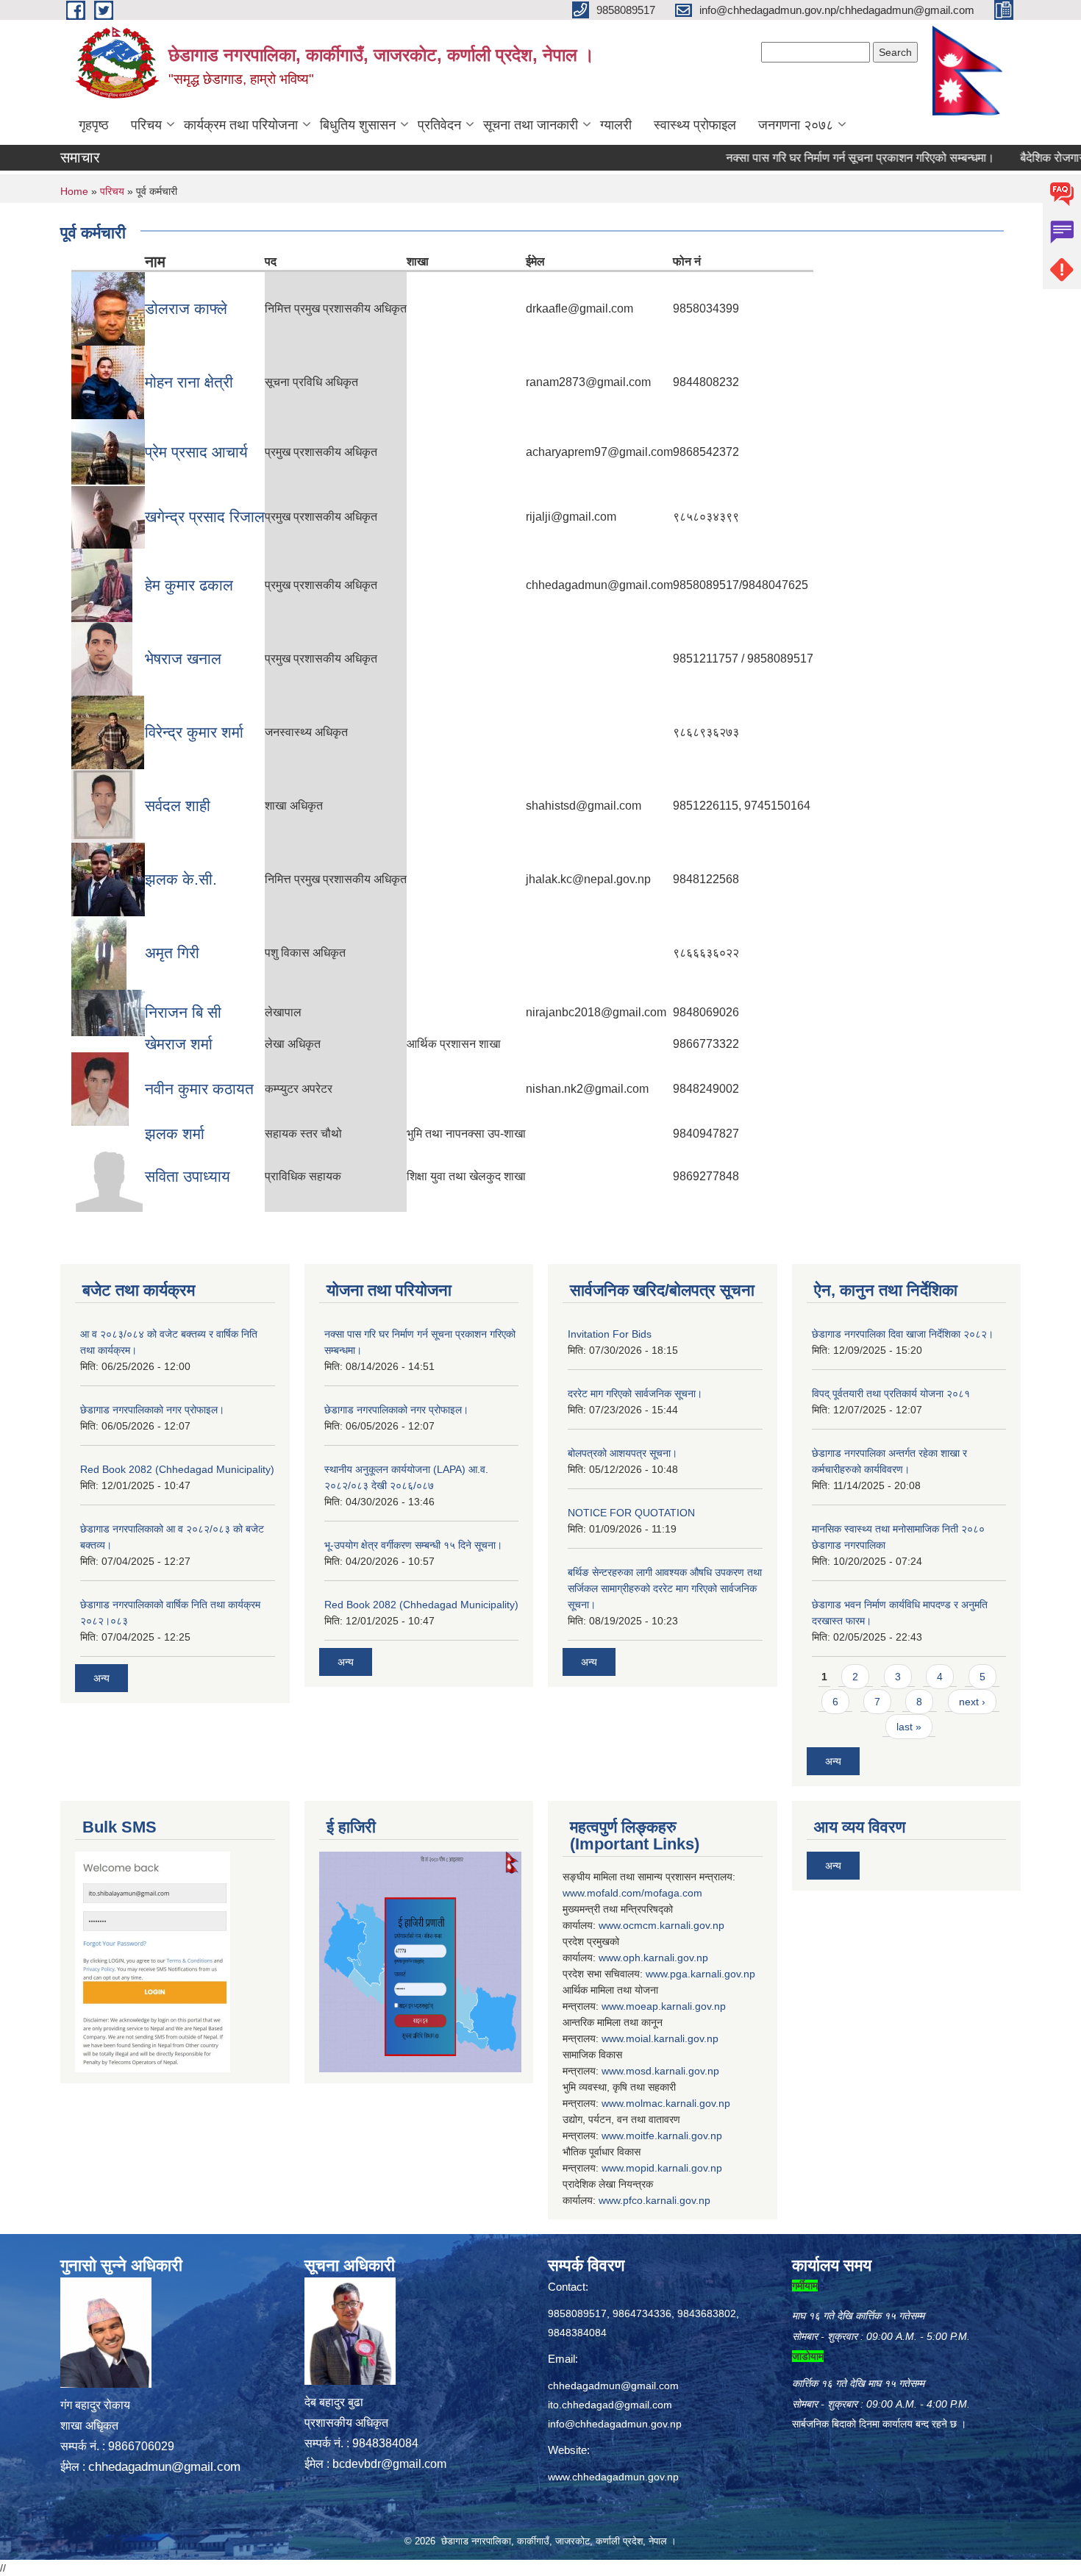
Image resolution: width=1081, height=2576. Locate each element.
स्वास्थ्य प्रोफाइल (695, 125)
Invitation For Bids (610, 1334)
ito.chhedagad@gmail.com (610, 2405)
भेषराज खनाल (183, 659)
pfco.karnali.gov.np (667, 2200)
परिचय (146, 125)
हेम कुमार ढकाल (189, 585)
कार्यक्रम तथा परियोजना (241, 125)
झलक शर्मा (175, 1134)
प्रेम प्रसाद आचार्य (196, 452)
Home (74, 191)
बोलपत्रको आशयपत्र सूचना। (622, 1453)
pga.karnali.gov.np (713, 1974)
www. (658, 1974)
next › (972, 1702)
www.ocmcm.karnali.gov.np (661, 1925)
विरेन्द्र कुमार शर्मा (194, 732)
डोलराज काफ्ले (186, 308)
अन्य (101, 1678)
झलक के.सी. (181, 879)
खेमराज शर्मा (179, 1044)
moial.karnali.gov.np (672, 2038)
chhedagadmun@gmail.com (164, 2467)
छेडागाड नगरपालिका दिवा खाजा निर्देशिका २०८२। (903, 1334)
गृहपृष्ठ (94, 125)
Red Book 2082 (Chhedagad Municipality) (177, 1469)
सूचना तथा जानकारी (531, 125)
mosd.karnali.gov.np (672, 2071)
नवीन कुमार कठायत (199, 1089)
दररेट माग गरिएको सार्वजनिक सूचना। (635, 1394)
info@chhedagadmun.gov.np (615, 2424)
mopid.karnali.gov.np (674, 2168)
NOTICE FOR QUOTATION (631, 1513)
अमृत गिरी (172, 953)
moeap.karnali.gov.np (676, 2006)
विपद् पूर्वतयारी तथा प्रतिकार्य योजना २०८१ (891, 1394)
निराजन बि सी (183, 1012)
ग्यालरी (616, 125)
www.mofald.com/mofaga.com (632, 1893)
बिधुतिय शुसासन (358, 125)
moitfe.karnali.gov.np (674, 2136)
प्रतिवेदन (439, 125)
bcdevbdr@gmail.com (389, 2464)
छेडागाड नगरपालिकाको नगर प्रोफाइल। (152, 1410)
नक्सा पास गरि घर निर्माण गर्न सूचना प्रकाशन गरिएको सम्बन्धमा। (817, 158)
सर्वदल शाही (178, 806)
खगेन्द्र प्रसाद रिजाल (205, 517)
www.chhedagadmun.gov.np (613, 2477)
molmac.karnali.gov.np (678, 2103)
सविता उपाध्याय (188, 1176)
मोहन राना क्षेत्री (189, 382)
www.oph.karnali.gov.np (653, 1958)
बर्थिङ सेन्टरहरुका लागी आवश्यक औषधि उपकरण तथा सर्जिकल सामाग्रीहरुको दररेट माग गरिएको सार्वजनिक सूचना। (665, 1588)
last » (909, 1727)
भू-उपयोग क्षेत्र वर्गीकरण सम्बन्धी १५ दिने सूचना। (413, 1545)
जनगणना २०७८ (796, 125)
